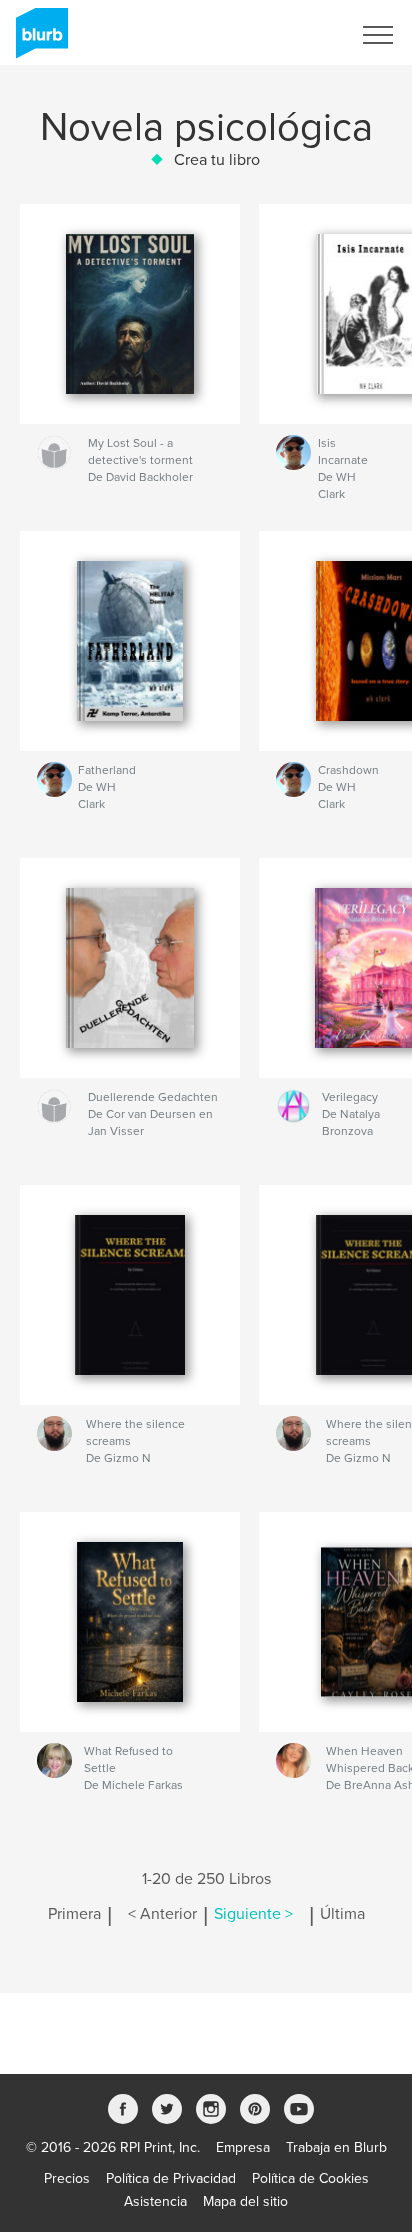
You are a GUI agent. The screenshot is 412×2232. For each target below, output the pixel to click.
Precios (67, 2178)
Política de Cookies (310, 2178)
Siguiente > (253, 1914)
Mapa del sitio (245, 2201)
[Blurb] (38, 41)
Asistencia (155, 2201)
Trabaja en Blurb (336, 2147)
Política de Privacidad (171, 2178)
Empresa (243, 2147)
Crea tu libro (217, 160)
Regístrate (293, 35)
